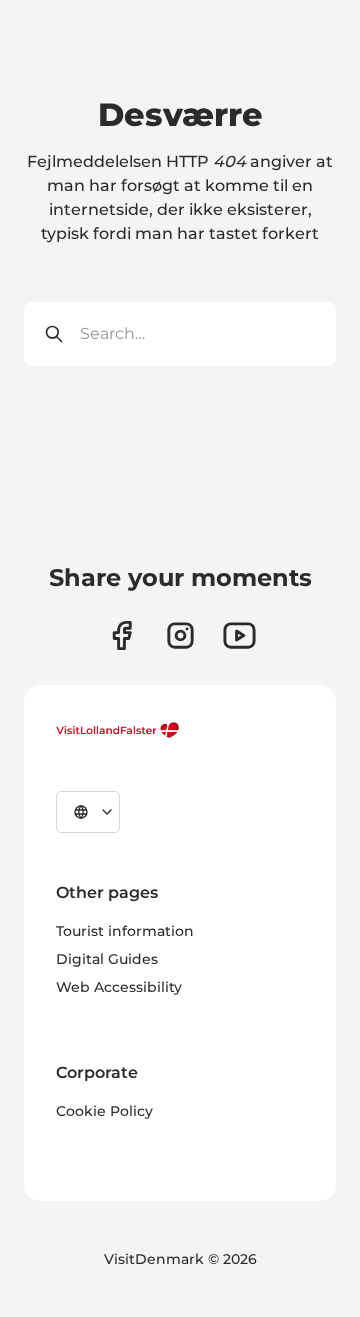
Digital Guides (107, 959)
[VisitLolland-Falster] (118, 730)
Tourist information (125, 931)
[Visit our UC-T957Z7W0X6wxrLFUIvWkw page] (239, 635)
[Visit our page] (121, 635)
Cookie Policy (104, 1111)
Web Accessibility (119, 987)
